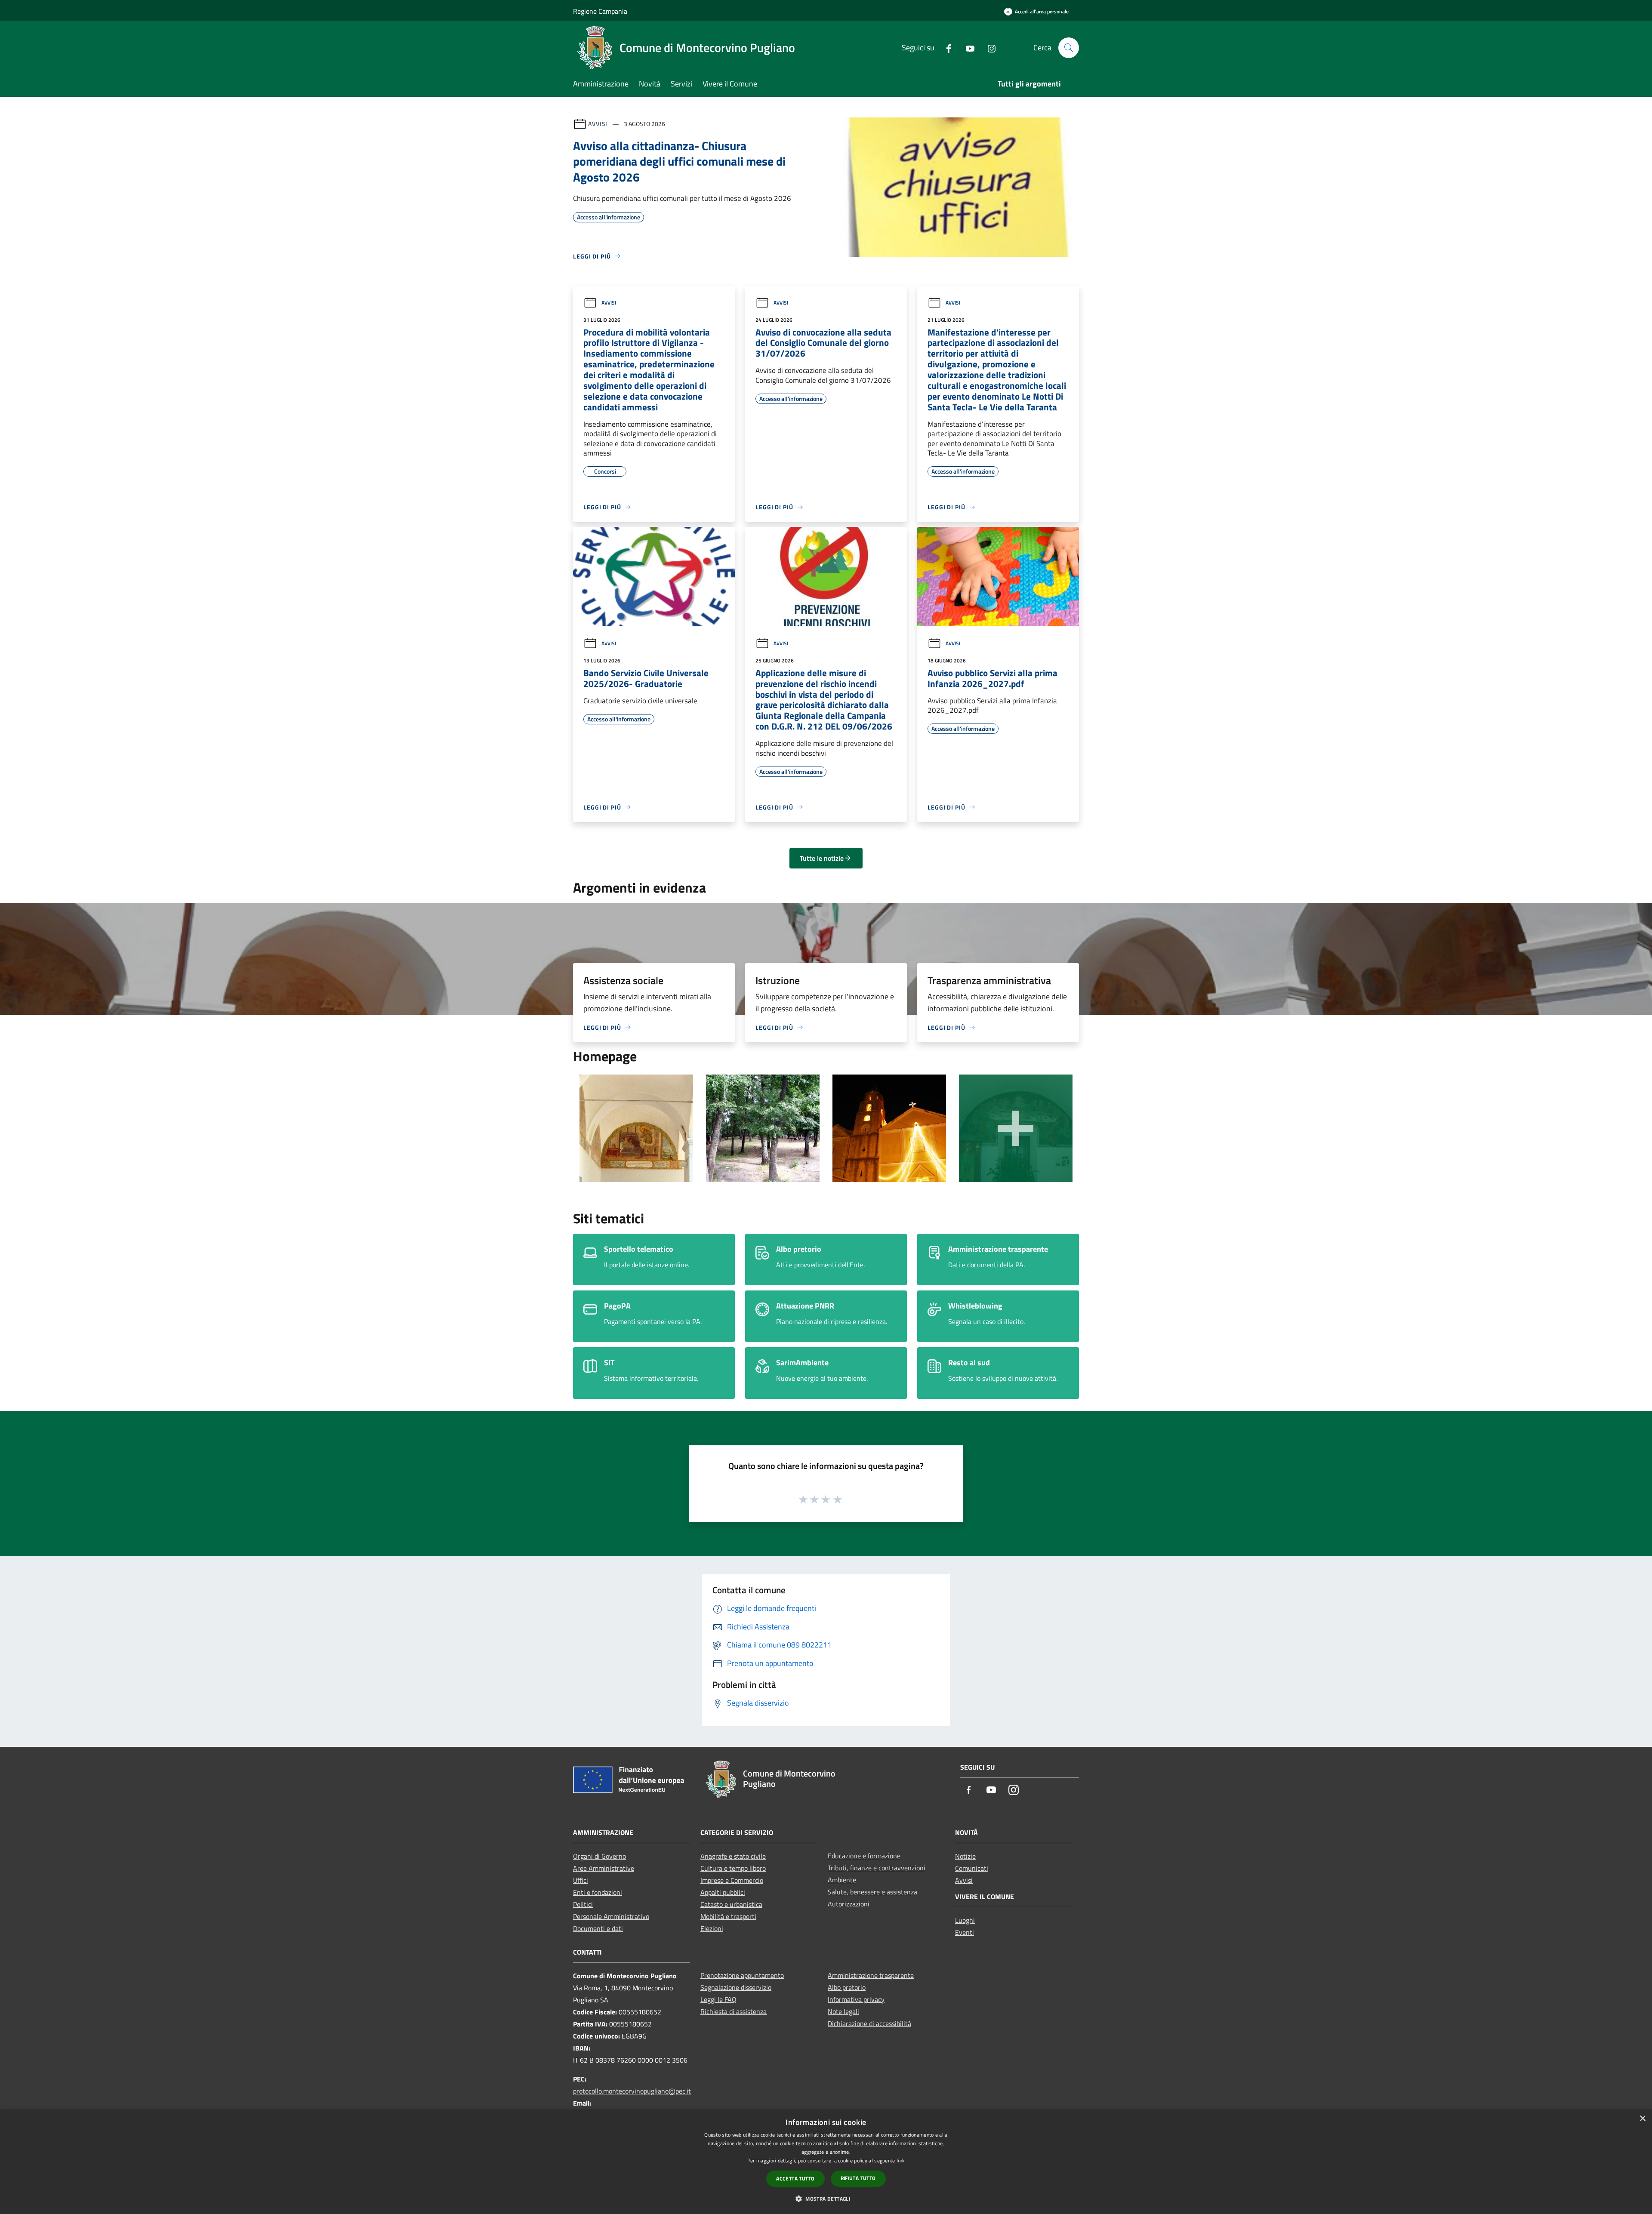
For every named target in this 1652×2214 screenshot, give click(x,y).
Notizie (965, 1856)
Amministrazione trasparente (871, 1975)
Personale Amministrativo (611, 1916)
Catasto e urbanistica (731, 1904)
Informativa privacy (856, 1999)
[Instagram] (988, 48)
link (901, 2160)
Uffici (581, 1880)
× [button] (1642, 2119)
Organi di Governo (599, 1856)
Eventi (965, 1932)
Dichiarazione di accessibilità (869, 2023)
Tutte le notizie (822, 858)
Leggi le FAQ (718, 1999)
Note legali (843, 2011)
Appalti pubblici (723, 1892)
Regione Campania (600, 11)
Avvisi (598, 124)
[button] (826, 2199)
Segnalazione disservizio (736, 1987)
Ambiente (842, 1880)
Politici (583, 1904)
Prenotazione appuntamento (742, 1975)
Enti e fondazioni (598, 1892)
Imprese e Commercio (732, 1880)
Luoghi (965, 1920)
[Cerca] (1069, 48)
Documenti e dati (598, 1928)
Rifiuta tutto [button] (858, 2178)
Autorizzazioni (849, 1904)
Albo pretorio (847, 1987)
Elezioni (712, 1928)
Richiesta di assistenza (734, 2011)
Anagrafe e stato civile (733, 1856)
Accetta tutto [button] (795, 2179)
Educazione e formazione (864, 1856)
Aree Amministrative (604, 1868)
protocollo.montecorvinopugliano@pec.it (632, 2091)
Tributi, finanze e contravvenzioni (877, 1868)
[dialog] (826, 2162)
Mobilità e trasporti (728, 1916)
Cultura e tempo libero (733, 1868)
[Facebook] (945, 48)
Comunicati (972, 1868)
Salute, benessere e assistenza (872, 1892)
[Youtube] (967, 48)
